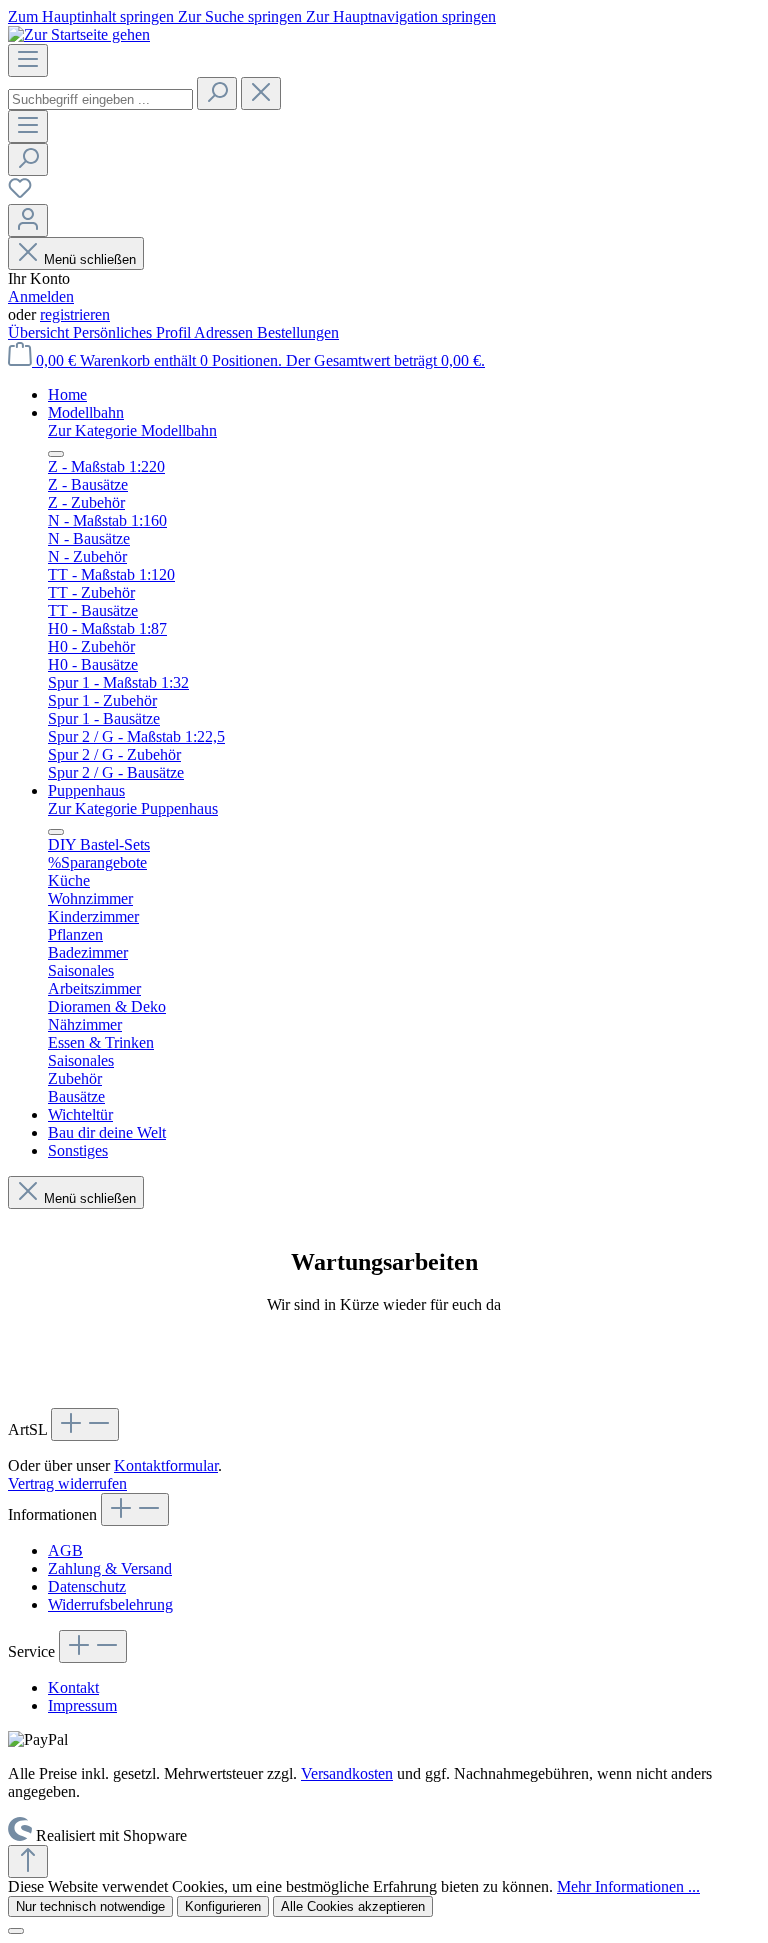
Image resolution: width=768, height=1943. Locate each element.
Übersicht (40, 332)
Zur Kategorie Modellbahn (132, 430)
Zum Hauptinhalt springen (93, 16)
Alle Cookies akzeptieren (353, 1906)
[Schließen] (16, 1931)
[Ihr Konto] (28, 220)
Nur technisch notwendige (90, 1906)
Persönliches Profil (133, 332)
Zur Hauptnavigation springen (401, 16)
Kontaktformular (166, 1465)
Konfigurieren (223, 1906)
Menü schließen (90, 259)
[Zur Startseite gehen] (79, 34)
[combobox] (100, 99)
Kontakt (73, 1687)
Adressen (225, 332)
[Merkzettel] (20, 194)
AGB (65, 1550)
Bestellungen (298, 332)
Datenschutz (87, 1586)
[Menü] (28, 60)
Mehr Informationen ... (628, 1886)
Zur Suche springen (242, 16)
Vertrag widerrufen (67, 1483)
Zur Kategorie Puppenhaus (133, 808)
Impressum (82, 1705)
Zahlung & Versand (110, 1568)
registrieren (75, 314)
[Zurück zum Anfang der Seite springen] (28, 1861)
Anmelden (41, 296)
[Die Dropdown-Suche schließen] (261, 93)
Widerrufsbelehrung (110, 1604)
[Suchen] (217, 93)
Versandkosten (347, 1773)
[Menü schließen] (56, 454)
